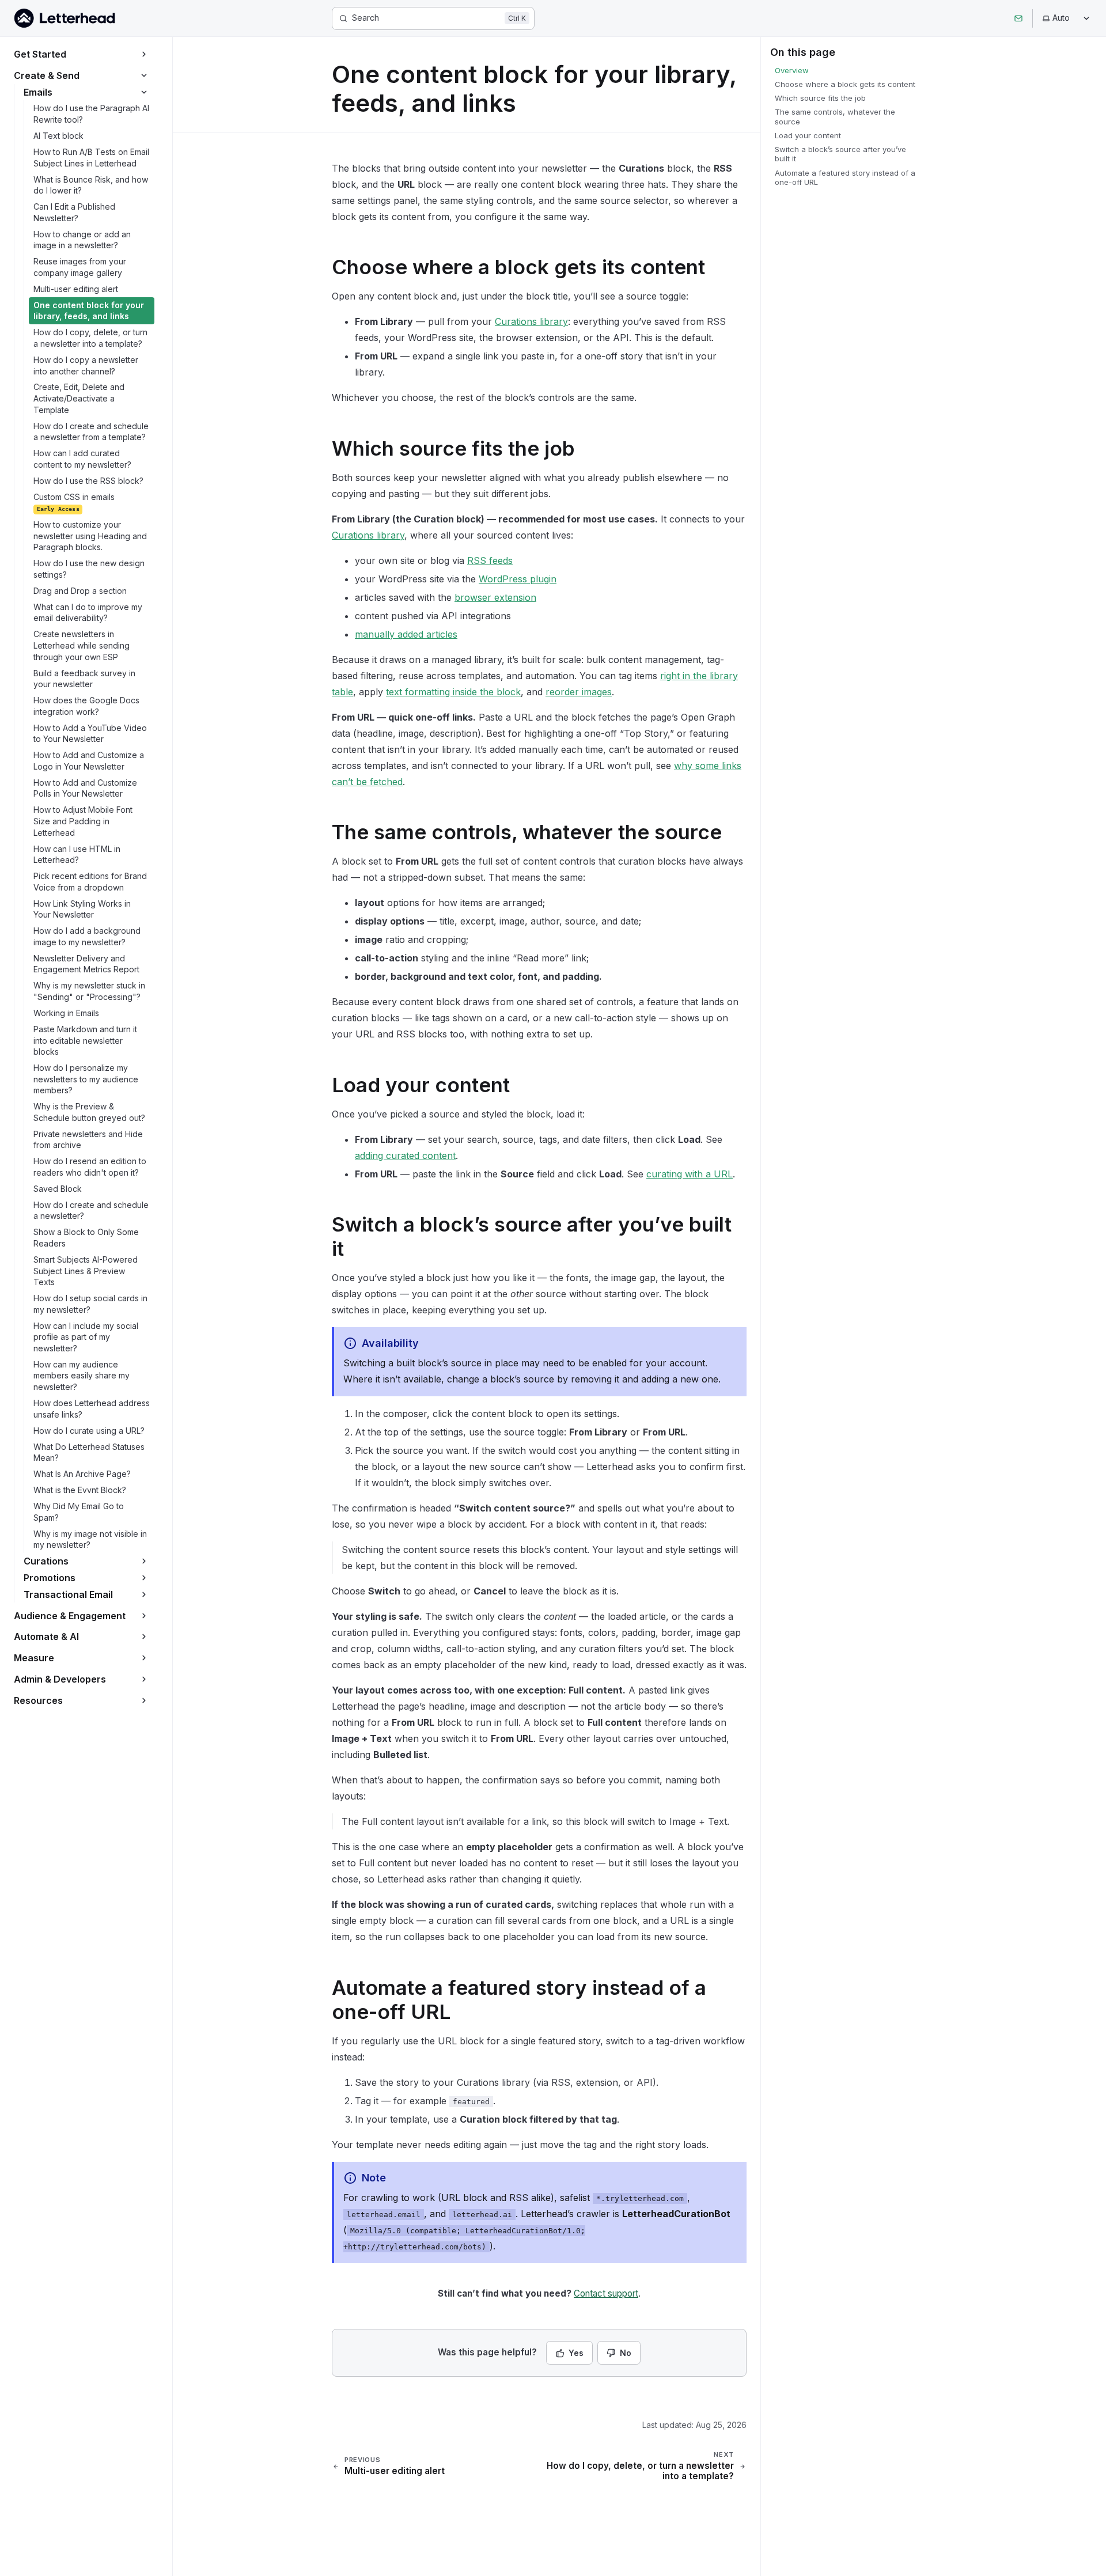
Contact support (606, 2293)
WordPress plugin (518, 579)
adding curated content (405, 1156)
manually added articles (406, 634)
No (626, 2353)
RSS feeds (490, 560)
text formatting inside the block (453, 692)
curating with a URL (690, 1174)
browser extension (495, 597)
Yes (576, 2353)
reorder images (579, 692)
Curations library (531, 321)
